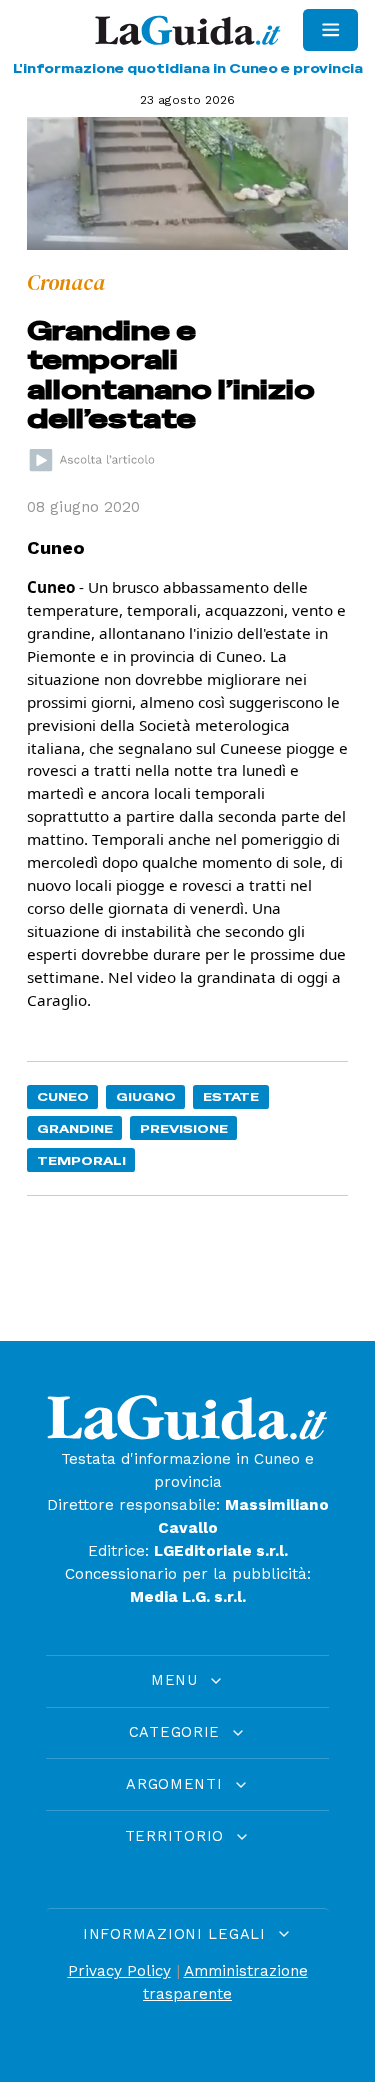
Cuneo (63, 1096)
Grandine (75, 1128)
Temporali (81, 1160)
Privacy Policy (119, 1971)
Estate (231, 1096)
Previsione (184, 1128)
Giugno (146, 1096)
